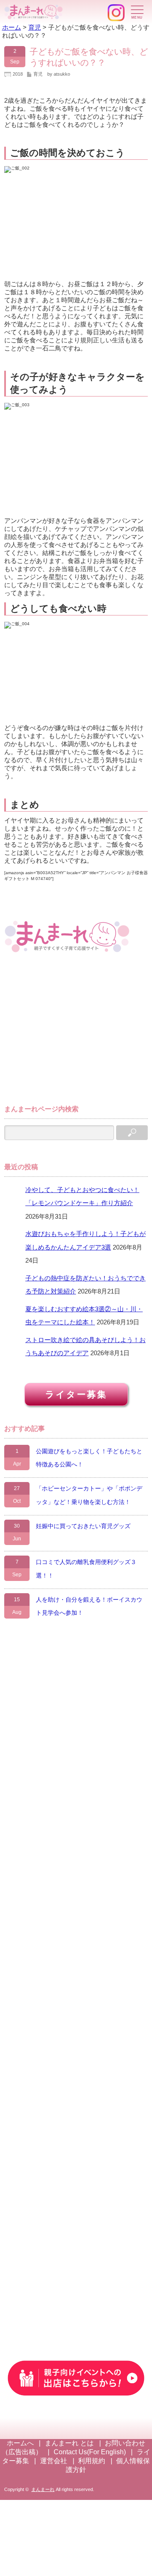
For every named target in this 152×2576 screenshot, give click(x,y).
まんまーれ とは (69, 2443)
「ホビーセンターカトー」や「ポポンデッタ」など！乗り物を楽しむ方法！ (89, 1495)
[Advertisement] (68, 1033)
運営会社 (54, 2461)
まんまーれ (43, 2489)
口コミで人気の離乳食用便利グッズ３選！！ (86, 1569)
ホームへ (20, 2443)
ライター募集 (76, 1394)
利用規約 (92, 2461)
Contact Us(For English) (90, 2452)
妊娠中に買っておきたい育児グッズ (83, 1526)
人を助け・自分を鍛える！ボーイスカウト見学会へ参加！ (89, 1606)
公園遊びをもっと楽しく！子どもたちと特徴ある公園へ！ (89, 1458)
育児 (38, 74)
